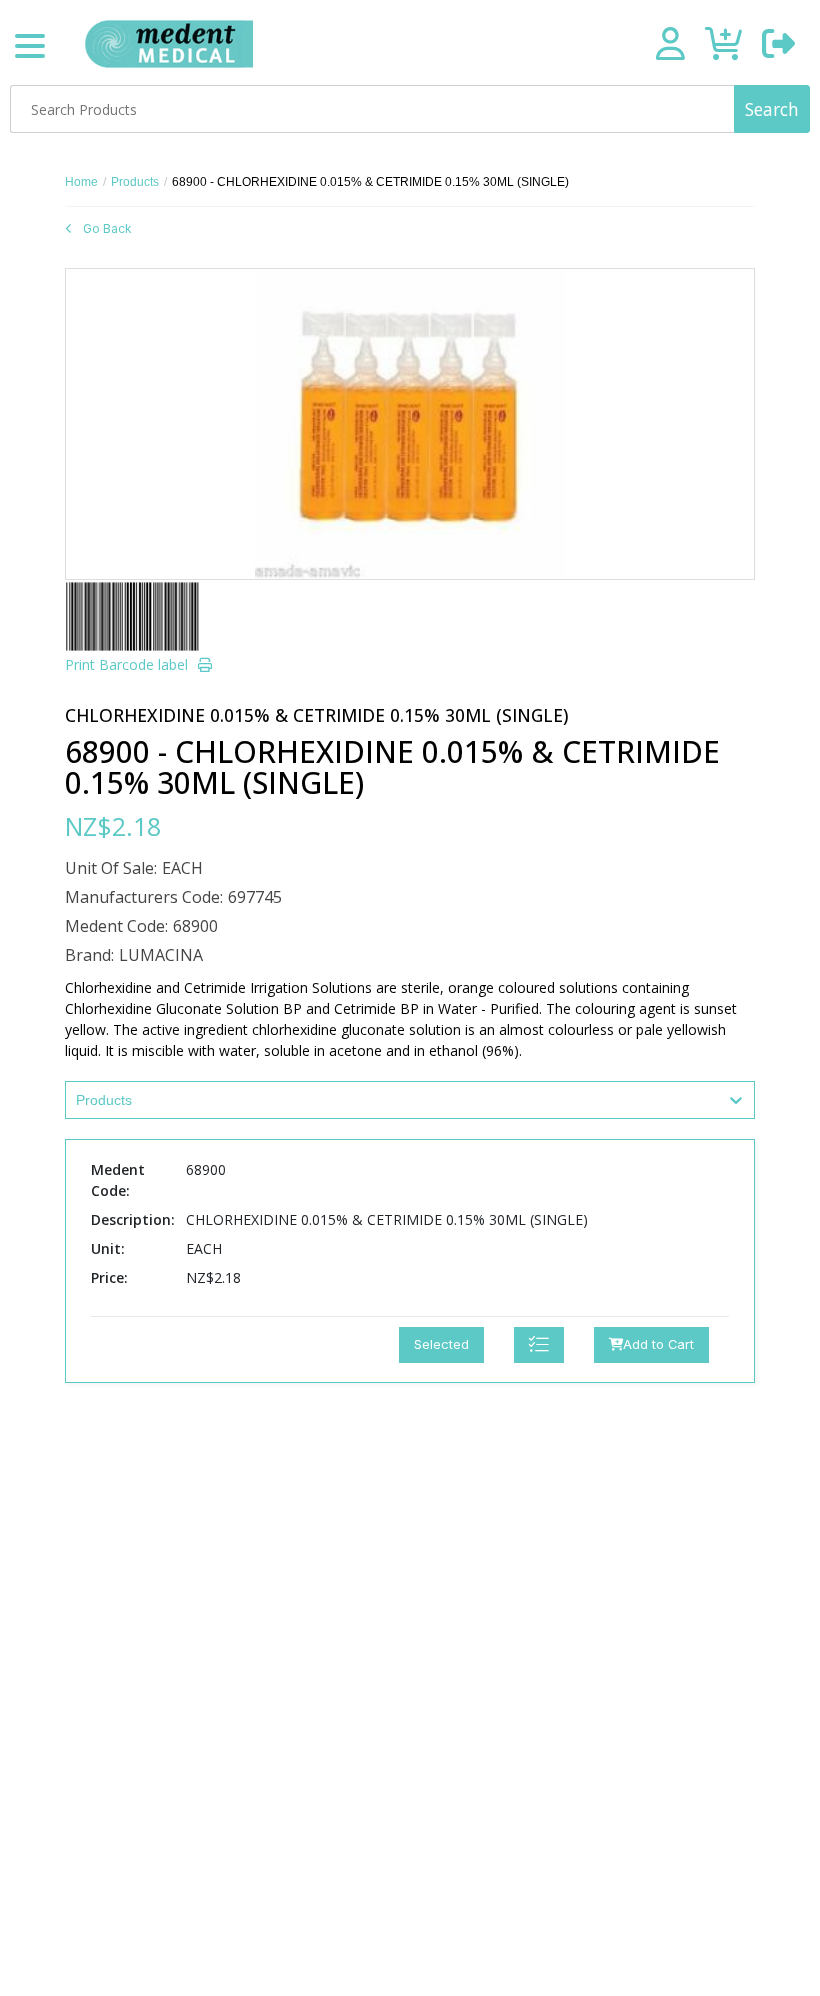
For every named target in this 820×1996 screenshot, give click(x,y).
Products (135, 182)
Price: (109, 1277)
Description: (133, 1219)
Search (772, 109)
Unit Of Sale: (111, 868)
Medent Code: (116, 926)
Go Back (107, 228)
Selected (441, 1344)
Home (81, 182)
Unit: (108, 1248)
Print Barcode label (126, 664)
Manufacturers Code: (144, 897)
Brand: (89, 955)
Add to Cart (658, 1344)
